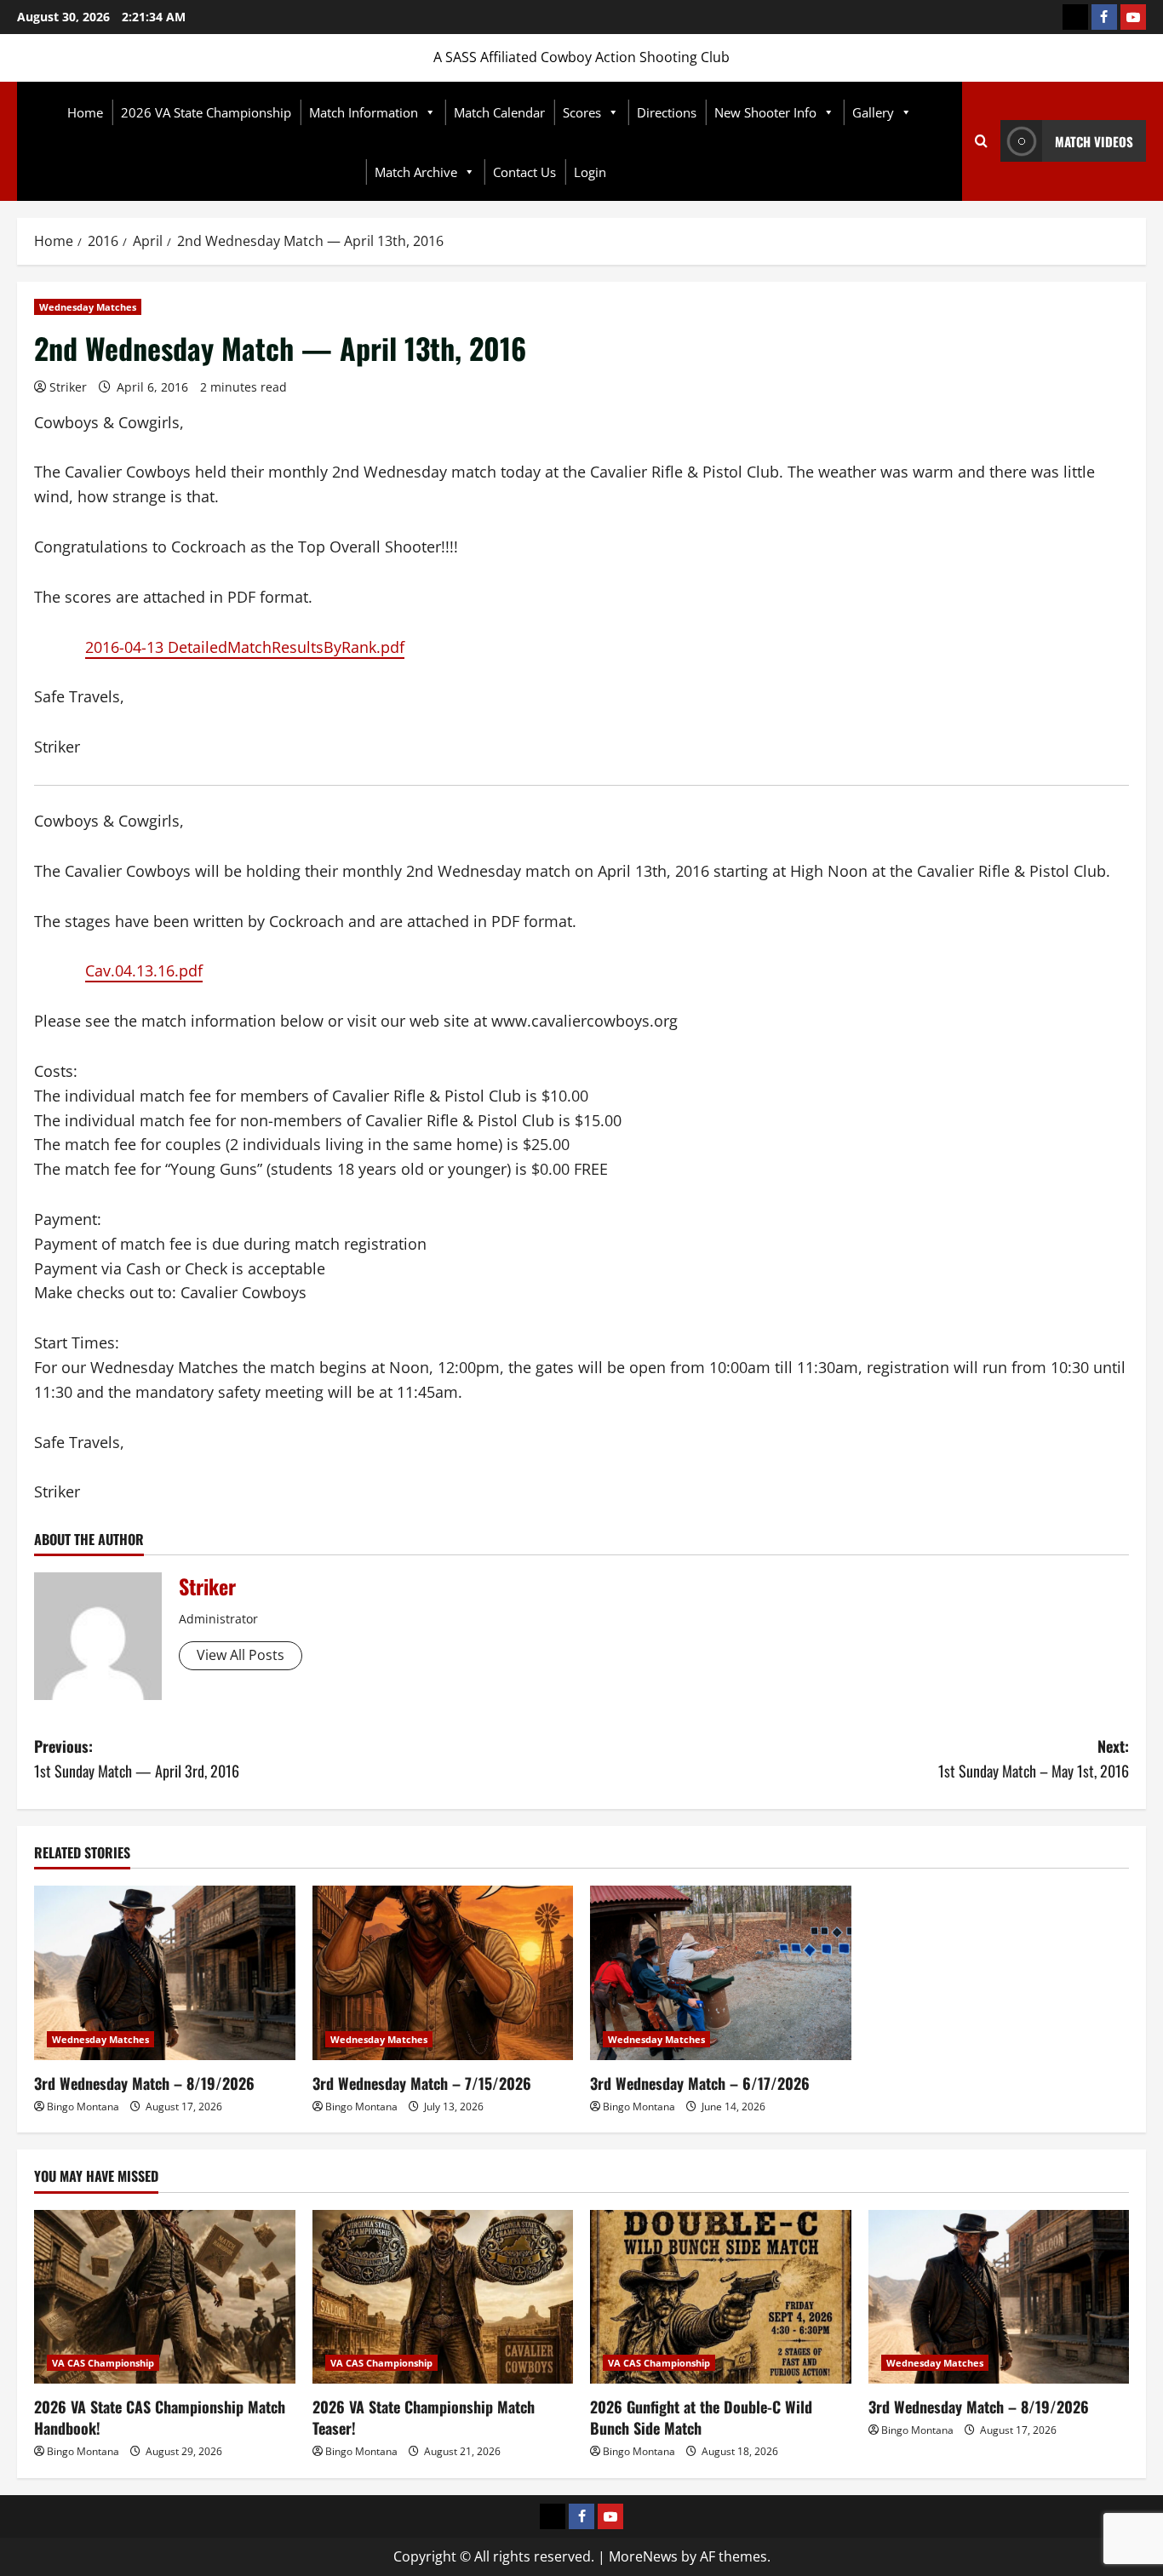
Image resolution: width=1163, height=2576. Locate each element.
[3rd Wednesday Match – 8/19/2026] (165, 1972)
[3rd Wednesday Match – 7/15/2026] (443, 1972)
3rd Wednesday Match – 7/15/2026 (422, 2083)
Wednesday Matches (88, 307)
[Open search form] (981, 141)
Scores (582, 112)
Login (590, 172)
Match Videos (1094, 141)
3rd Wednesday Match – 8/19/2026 (144, 2083)
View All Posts (241, 1655)
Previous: (137, 1758)
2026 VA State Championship (206, 112)
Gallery (873, 112)
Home (85, 112)
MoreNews (643, 2556)
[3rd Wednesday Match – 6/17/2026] (721, 1972)
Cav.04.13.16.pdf (144, 970)
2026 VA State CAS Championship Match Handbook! (160, 2417)
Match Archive (416, 172)
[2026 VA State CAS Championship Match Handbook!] (165, 2297)
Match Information (364, 112)
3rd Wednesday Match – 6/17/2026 (700, 2083)
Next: (1034, 1758)
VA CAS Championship (103, 2363)
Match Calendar (499, 112)
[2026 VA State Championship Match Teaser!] (443, 2297)
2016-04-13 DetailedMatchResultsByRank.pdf (245, 647)
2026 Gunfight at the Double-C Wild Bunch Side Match (701, 2417)
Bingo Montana (83, 2107)
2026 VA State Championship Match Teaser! (424, 2417)
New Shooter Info (765, 112)
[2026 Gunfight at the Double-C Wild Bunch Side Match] (721, 2297)
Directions (667, 112)
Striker (68, 387)
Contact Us (524, 172)
